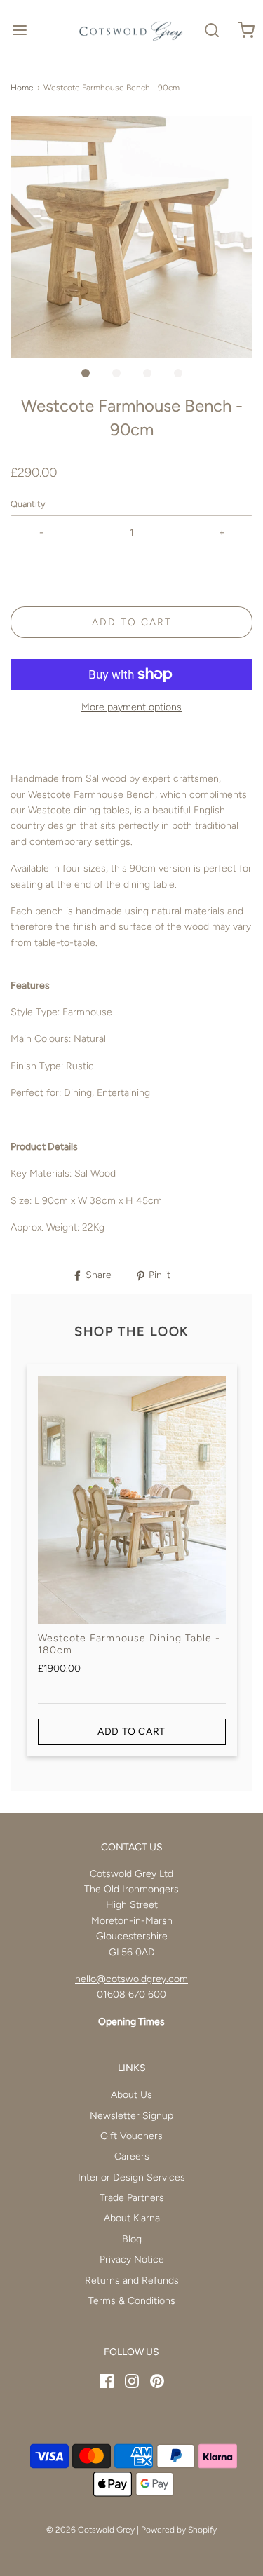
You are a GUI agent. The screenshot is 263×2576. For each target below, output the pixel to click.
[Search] (212, 30)
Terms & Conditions (132, 2301)
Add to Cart (132, 622)
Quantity (28, 504)
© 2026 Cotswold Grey (90, 2530)
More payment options (131, 707)
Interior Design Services (131, 2177)
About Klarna (132, 2218)
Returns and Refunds (132, 2280)
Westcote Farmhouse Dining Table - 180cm (129, 1644)
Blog (132, 2239)
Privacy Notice (132, 2259)
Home (22, 88)
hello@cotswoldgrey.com (131, 1979)
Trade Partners (132, 2198)
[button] (131, 237)
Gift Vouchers (131, 2136)
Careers (132, 2156)
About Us (131, 2095)
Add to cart (131, 1731)
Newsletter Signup (131, 2116)
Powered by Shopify (179, 2530)
